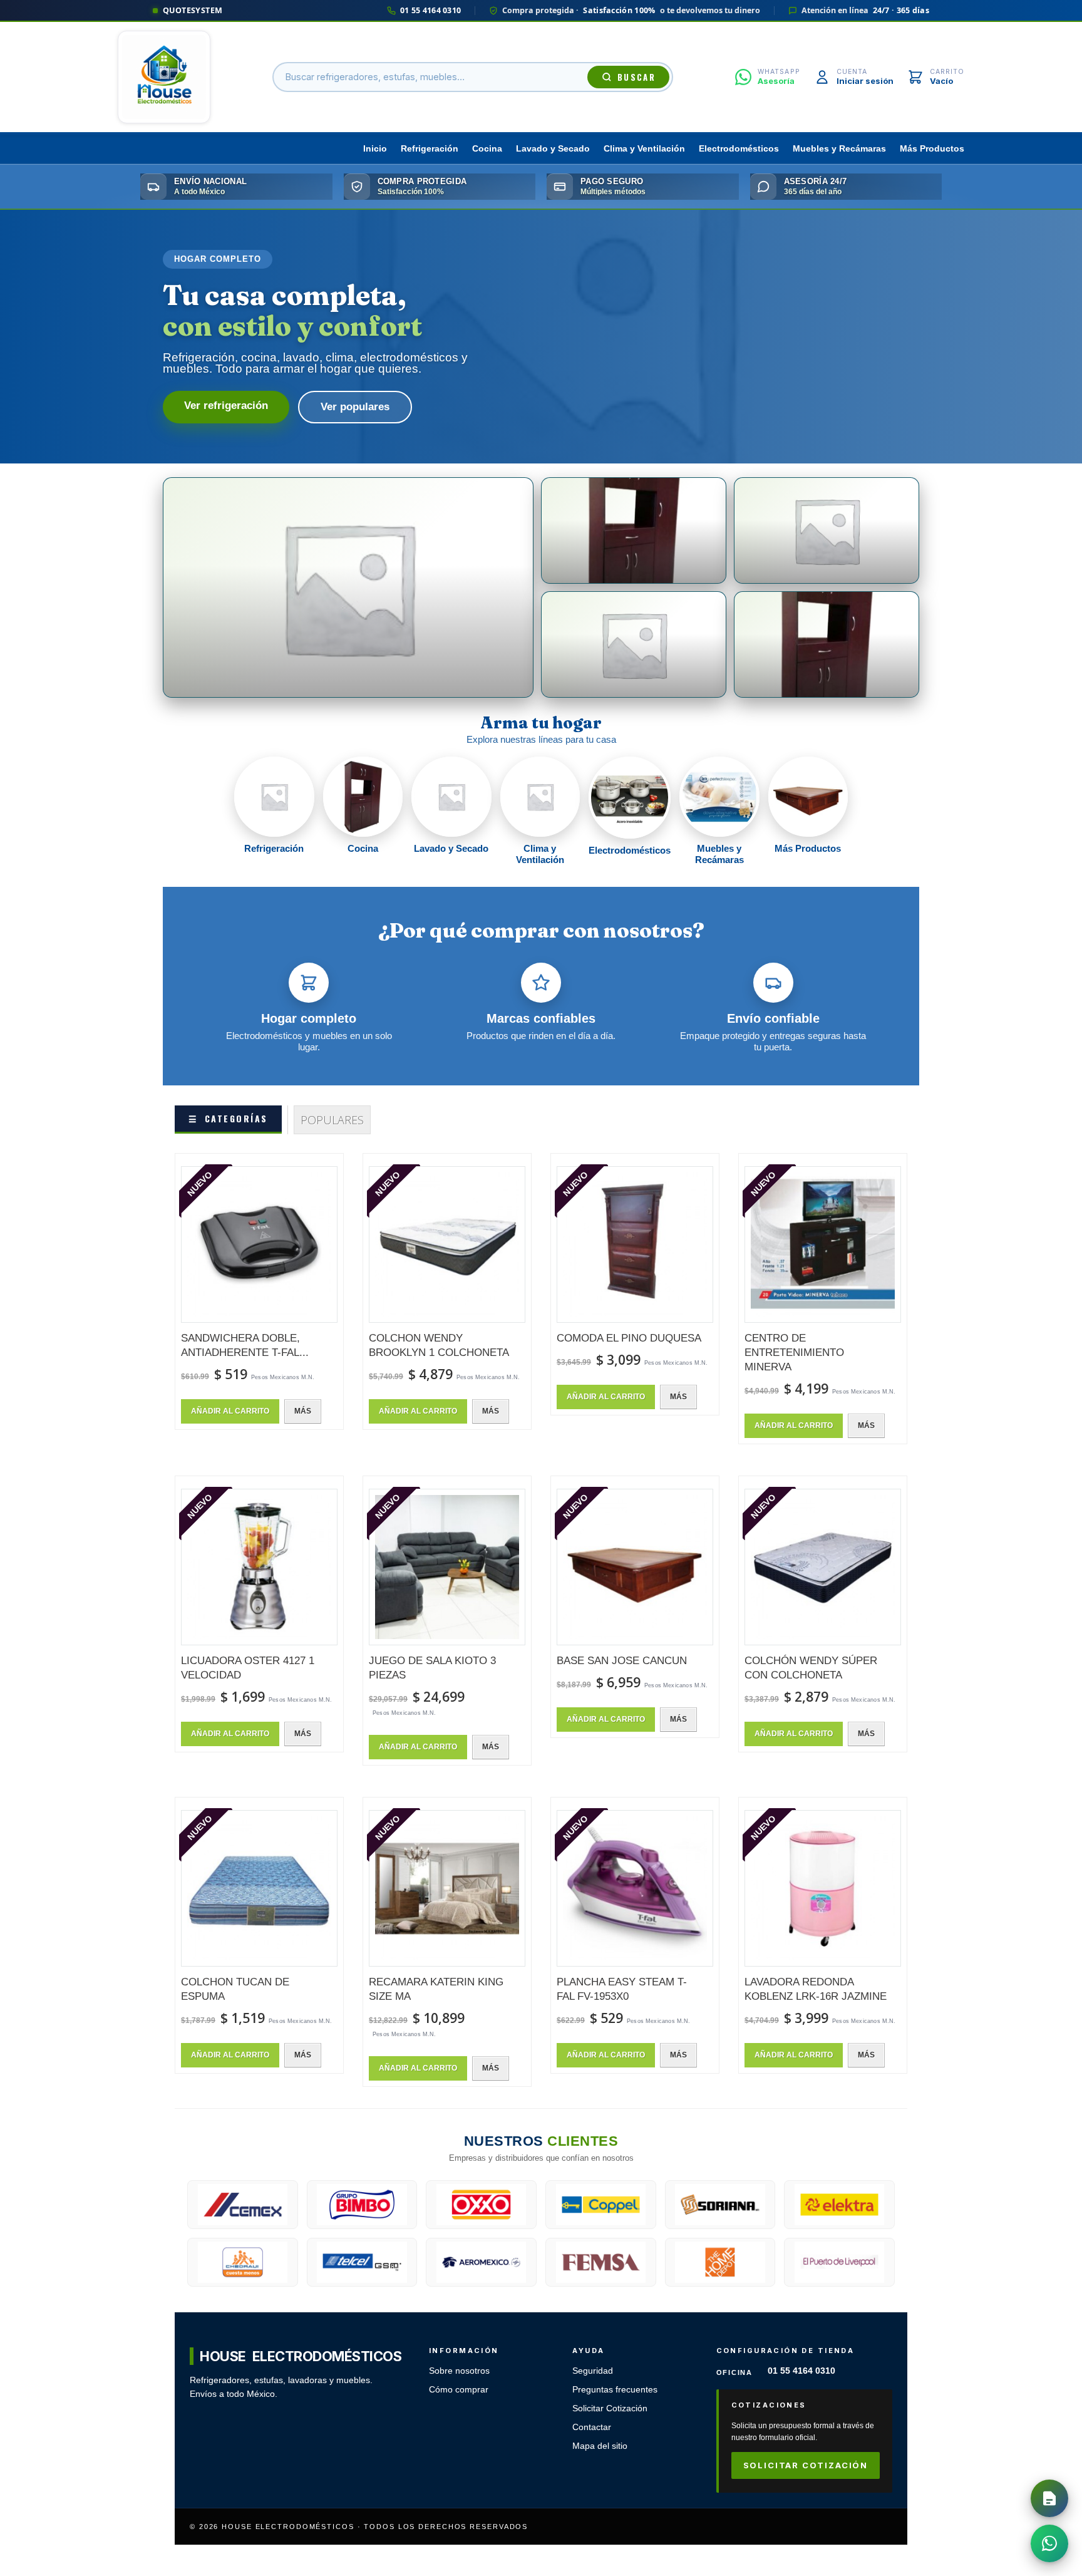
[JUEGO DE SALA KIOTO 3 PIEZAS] (447, 1567)
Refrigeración (430, 149)
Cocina (487, 149)
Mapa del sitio (600, 2446)
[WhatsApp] (1049, 2543)
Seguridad (593, 2371)
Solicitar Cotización (610, 2408)
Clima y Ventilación (644, 149)
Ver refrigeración (226, 406)
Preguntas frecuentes (615, 2390)
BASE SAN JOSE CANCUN (622, 1661)
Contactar (592, 2427)
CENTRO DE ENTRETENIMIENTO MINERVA (794, 1353)
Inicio (375, 149)
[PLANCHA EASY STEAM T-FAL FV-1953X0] (635, 1888)
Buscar (636, 77)
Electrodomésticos (739, 149)
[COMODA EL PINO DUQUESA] (635, 1244)
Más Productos (932, 149)
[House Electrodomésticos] (164, 77)
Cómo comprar (459, 2390)
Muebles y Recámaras (839, 149)
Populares (332, 1120)
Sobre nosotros (459, 2371)
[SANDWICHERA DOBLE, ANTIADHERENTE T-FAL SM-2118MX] (259, 1244)
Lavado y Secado (553, 149)
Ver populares (355, 407)
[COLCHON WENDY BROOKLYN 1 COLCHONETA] (447, 1244)
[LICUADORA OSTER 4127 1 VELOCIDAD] (259, 1567)
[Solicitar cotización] (1049, 2498)
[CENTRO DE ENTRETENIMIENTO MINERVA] (823, 1244)
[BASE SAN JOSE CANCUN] (635, 1567)
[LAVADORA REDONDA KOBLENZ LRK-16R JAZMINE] (823, 1888)
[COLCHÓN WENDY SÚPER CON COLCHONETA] (823, 1567)
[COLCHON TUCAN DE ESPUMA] (259, 1888)
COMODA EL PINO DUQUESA (629, 1338)
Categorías (228, 1118)
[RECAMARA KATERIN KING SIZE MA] (447, 1888)
